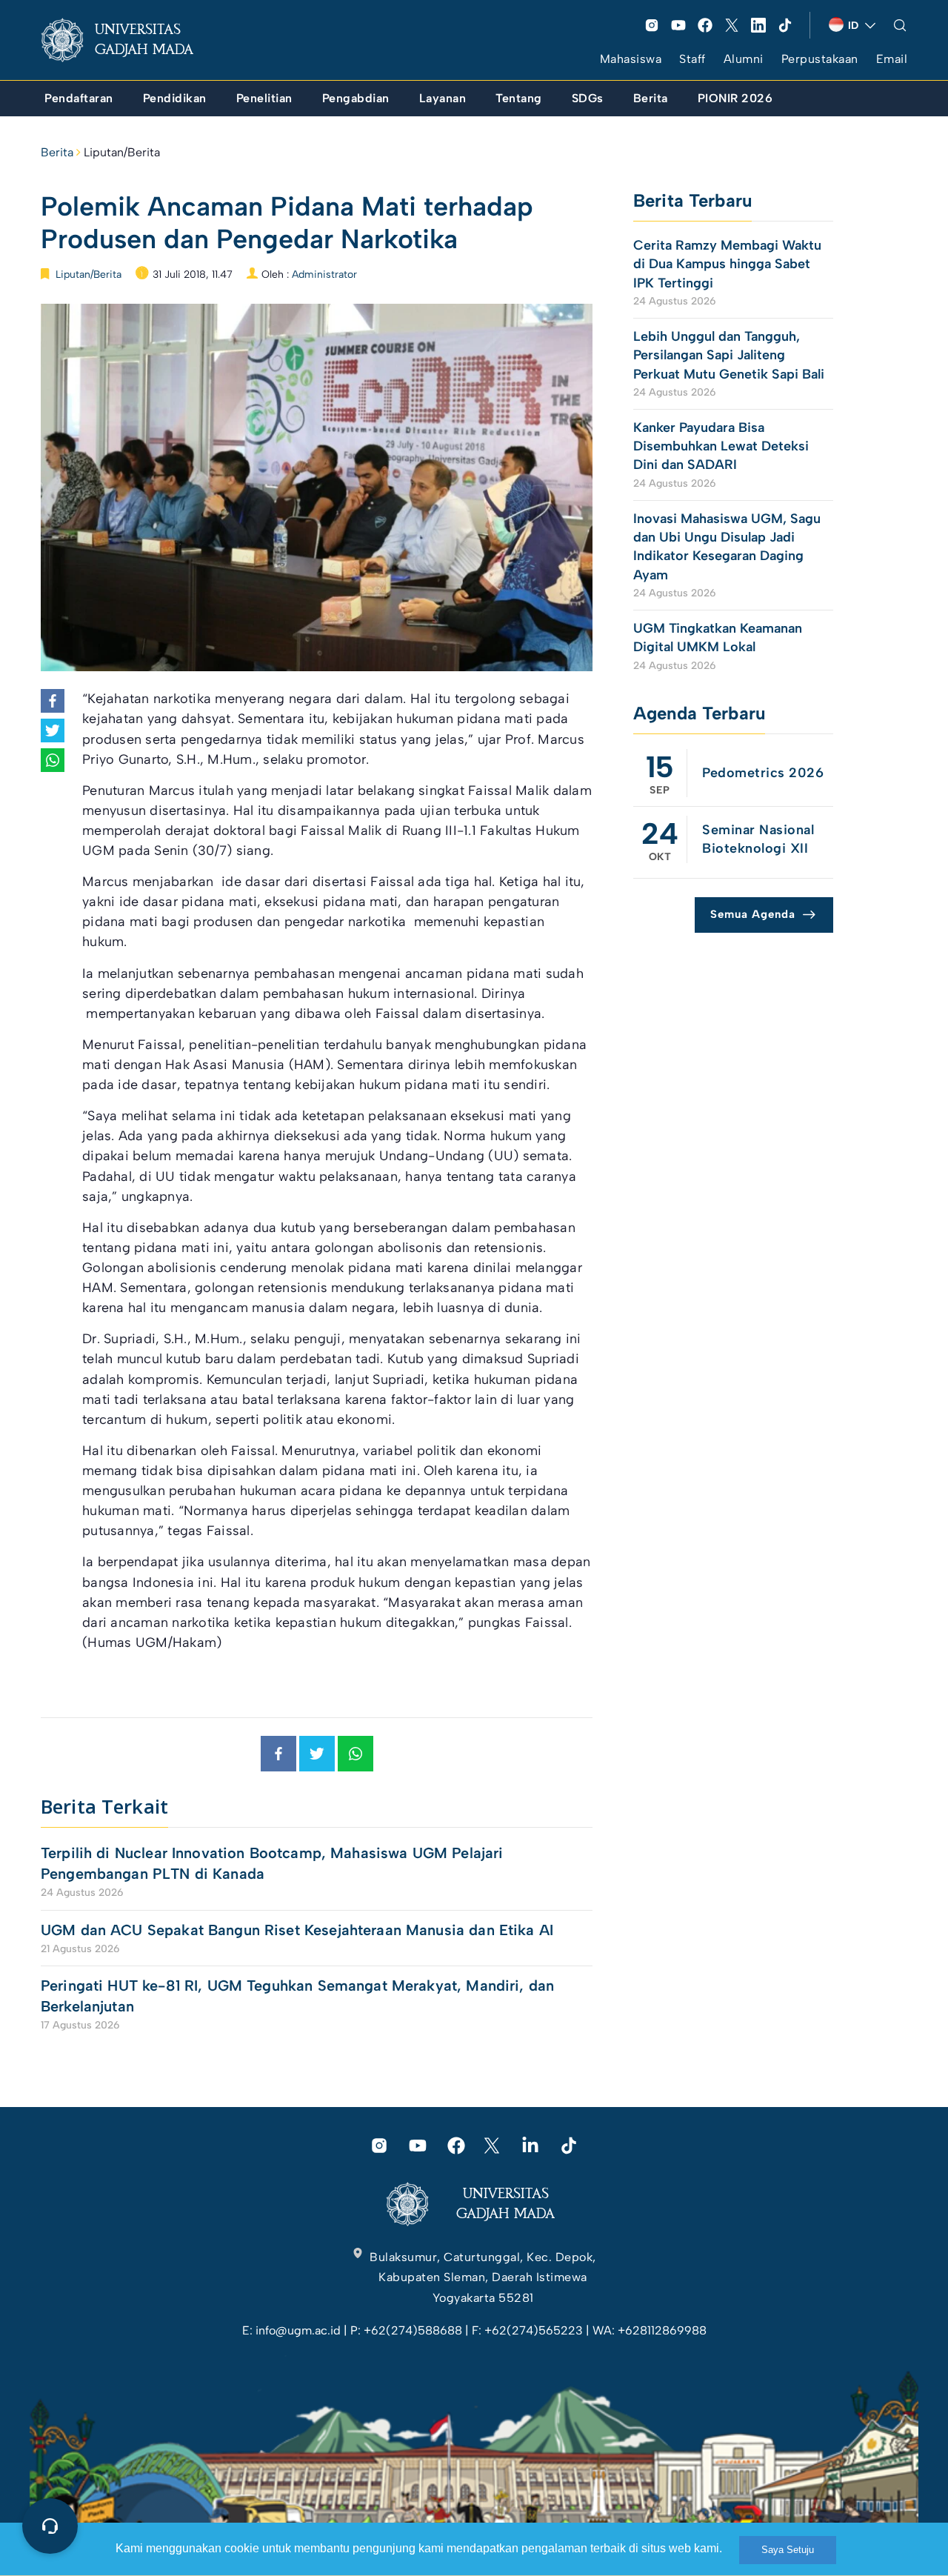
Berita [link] (57, 152)
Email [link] (892, 59)
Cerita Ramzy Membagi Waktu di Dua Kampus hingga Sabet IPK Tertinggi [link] (727, 264)
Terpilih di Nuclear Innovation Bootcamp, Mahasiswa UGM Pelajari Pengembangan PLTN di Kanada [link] (272, 1863)
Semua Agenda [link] (753, 914)
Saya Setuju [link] (788, 2550)
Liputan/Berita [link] (122, 152)
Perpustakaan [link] (820, 59)
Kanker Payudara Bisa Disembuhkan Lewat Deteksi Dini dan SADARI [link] (721, 446)
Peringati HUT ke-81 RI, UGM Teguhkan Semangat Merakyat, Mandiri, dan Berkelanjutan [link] (297, 1996)
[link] (129, 40)
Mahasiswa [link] (631, 59)
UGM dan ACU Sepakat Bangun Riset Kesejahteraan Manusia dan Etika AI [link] (297, 1930)
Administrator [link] (324, 274)
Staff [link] (692, 59)
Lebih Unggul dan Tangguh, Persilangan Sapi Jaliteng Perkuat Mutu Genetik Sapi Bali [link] (729, 355)
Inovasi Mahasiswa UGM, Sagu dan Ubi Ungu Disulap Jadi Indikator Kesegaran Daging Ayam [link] (727, 547)
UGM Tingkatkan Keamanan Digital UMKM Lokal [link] (718, 638)
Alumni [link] (744, 59)
